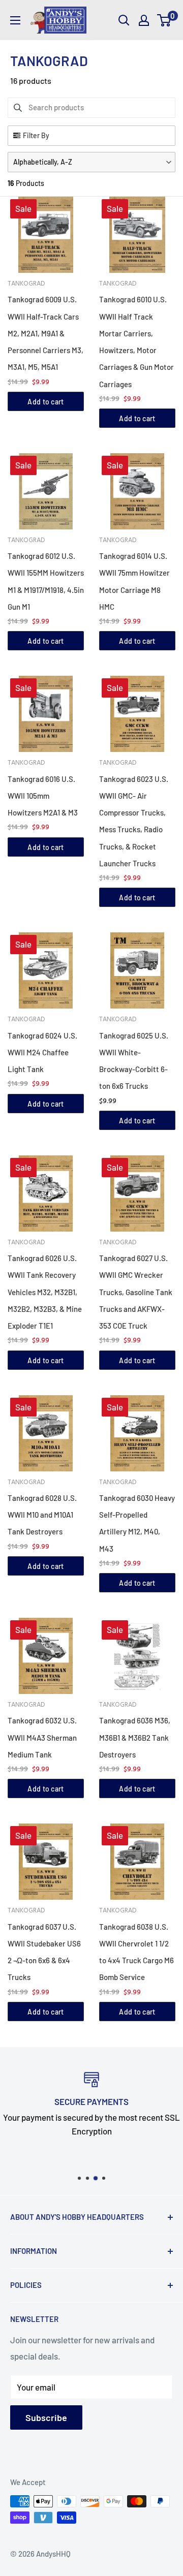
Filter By (36, 135)
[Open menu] (15, 20)
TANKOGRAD (26, 284)
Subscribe (46, 2417)
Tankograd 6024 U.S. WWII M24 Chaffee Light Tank (42, 1053)
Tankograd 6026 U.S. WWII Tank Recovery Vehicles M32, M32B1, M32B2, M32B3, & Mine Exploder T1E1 (45, 1292)
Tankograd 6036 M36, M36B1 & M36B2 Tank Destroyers (135, 1737)
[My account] (144, 20)
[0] (164, 20)
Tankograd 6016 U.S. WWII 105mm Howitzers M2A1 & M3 (43, 796)
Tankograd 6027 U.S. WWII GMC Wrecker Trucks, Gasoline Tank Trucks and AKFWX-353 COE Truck (136, 1292)
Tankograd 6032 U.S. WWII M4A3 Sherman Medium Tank (42, 1737)
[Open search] (124, 20)
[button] (91, 162)
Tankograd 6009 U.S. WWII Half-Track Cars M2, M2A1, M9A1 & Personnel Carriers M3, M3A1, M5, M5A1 (45, 333)
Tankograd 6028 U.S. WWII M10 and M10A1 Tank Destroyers (42, 1515)
